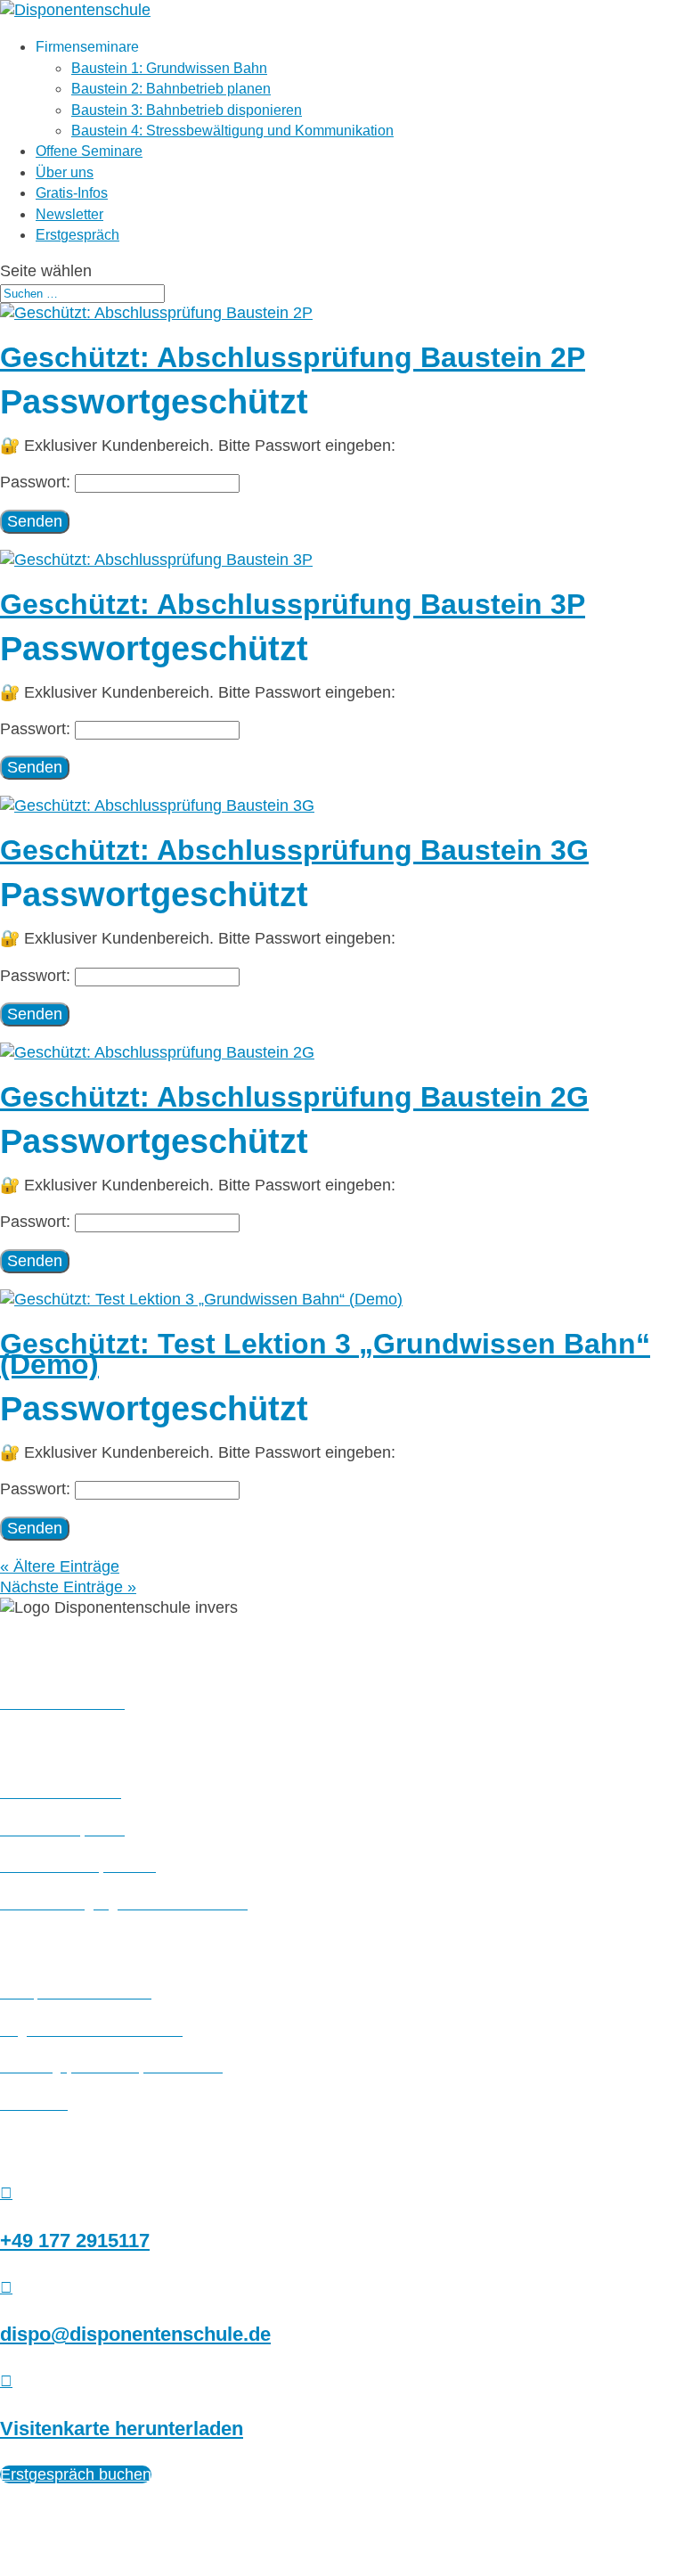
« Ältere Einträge (60, 1566)
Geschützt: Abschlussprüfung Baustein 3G (294, 850)
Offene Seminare (89, 151)
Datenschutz (320, 2512)
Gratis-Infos (72, 193)
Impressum (216, 2512)
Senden (35, 521)
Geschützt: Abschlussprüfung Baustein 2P (293, 357)
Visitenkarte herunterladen (122, 2429)
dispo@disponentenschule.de (135, 2334)
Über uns (65, 172)
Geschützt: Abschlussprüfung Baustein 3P (293, 604)
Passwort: (37, 482)
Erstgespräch (77, 235)
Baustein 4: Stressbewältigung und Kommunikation (232, 131)
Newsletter (69, 214)
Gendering (471, 2512)
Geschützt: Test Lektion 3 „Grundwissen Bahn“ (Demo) (325, 1354)
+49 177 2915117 (75, 2241)
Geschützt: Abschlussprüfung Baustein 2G (294, 1097)
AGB (399, 2512)
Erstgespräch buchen (76, 2474)
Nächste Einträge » (68, 1587)
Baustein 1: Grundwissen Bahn (169, 68)
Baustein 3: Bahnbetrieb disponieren (187, 110)
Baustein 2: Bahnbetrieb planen (171, 89)
